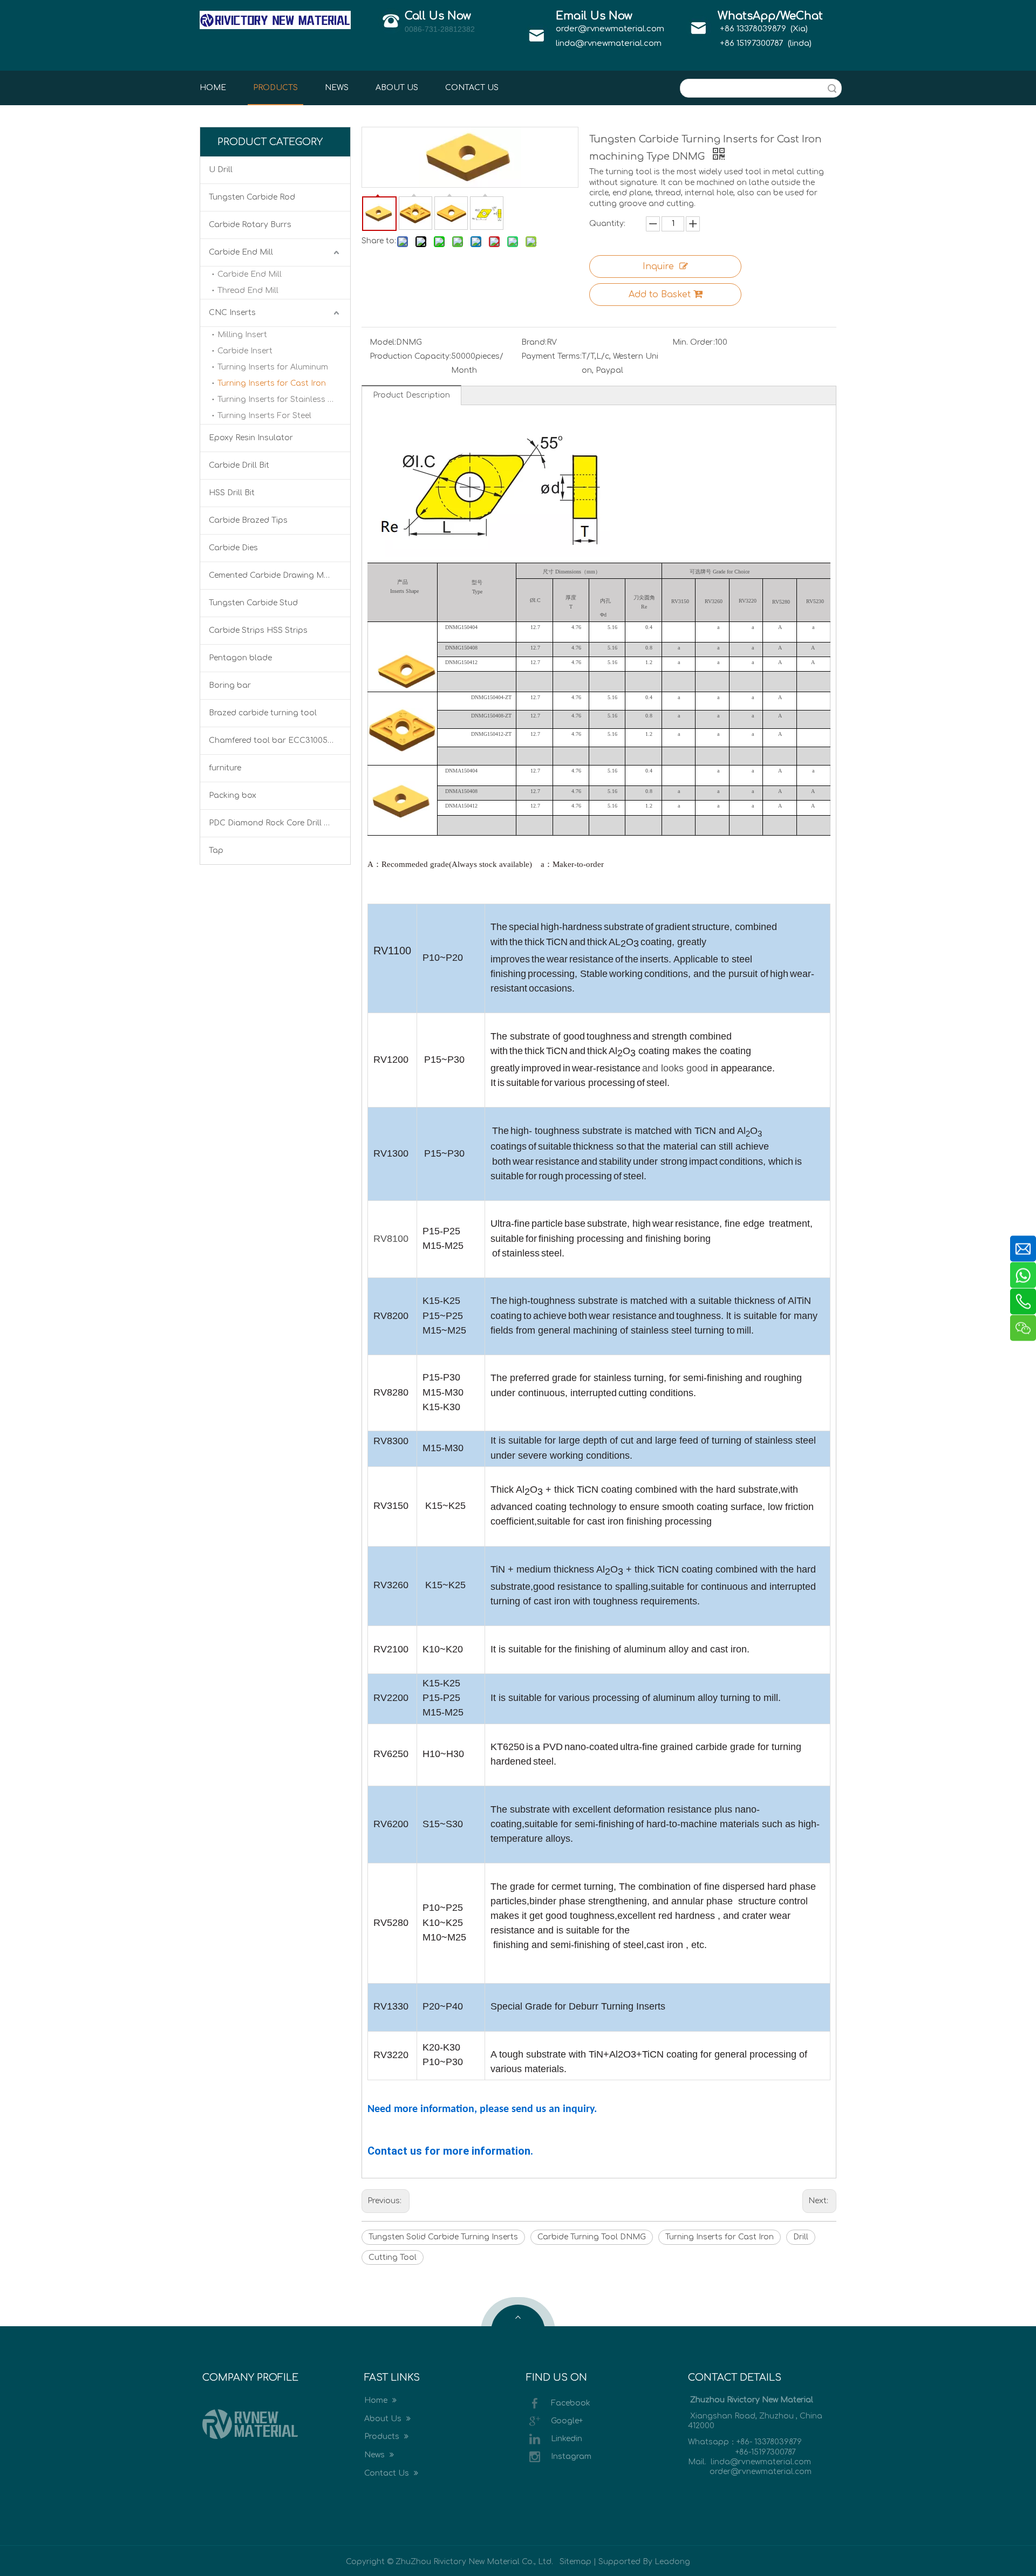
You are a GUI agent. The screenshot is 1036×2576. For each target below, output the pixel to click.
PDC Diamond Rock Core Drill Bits (274, 823)
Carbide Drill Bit (239, 465)
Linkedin (567, 2439)
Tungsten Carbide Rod (252, 197)
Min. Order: (694, 342)
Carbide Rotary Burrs (250, 225)
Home (377, 2400)
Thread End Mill (248, 291)
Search (832, 88)
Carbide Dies (233, 548)
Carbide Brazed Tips (248, 520)
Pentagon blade (240, 658)
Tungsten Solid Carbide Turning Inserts (443, 2237)
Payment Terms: (551, 356)
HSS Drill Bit (232, 493)
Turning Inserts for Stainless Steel (282, 399)
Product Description (411, 395)
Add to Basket (660, 295)
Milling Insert (242, 335)
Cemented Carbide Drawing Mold (273, 575)
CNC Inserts (232, 313)
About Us (384, 2419)
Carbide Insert (245, 351)
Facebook (571, 2403)
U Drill (221, 170)
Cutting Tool (393, 2257)
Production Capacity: (410, 356)
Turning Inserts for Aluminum (273, 367)
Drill (801, 2237)
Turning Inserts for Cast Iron (272, 383)
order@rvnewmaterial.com (610, 29)
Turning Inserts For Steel (264, 416)
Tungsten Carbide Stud (253, 603)
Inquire (658, 267)
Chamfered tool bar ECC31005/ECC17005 (280, 740)
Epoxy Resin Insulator (251, 438)
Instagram (571, 2457)
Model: (383, 342)
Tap (216, 850)
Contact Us (388, 2473)
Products (383, 2437)
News (376, 2455)
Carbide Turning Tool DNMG (592, 2237)
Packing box (233, 795)
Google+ (567, 2421)
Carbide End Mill (241, 252)
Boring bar (230, 685)
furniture (225, 768)
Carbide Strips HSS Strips (258, 630)
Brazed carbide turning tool (263, 713)
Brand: (534, 342)
